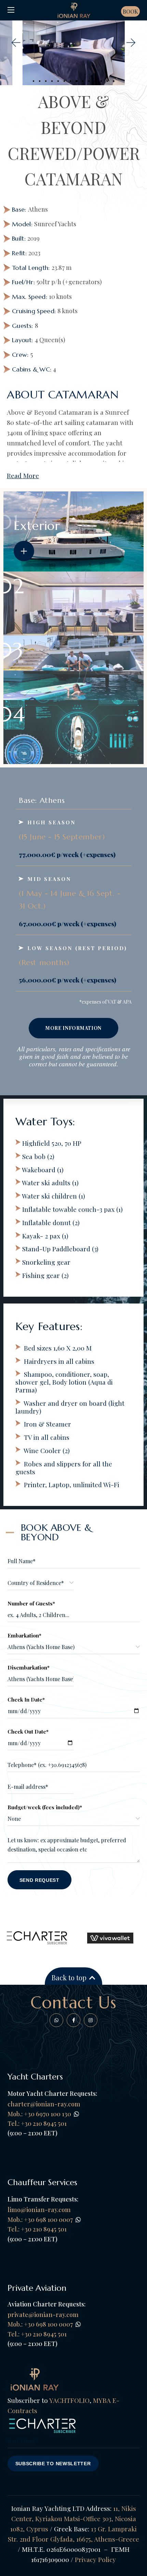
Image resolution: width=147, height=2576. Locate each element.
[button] (15, 43)
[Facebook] (56, 2020)
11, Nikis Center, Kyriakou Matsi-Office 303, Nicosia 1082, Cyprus (73, 2518)
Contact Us (74, 2002)
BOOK (130, 11)
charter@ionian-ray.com (44, 2104)
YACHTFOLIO (69, 2400)
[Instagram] (91, 2020)
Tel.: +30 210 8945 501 (37, 2229)
